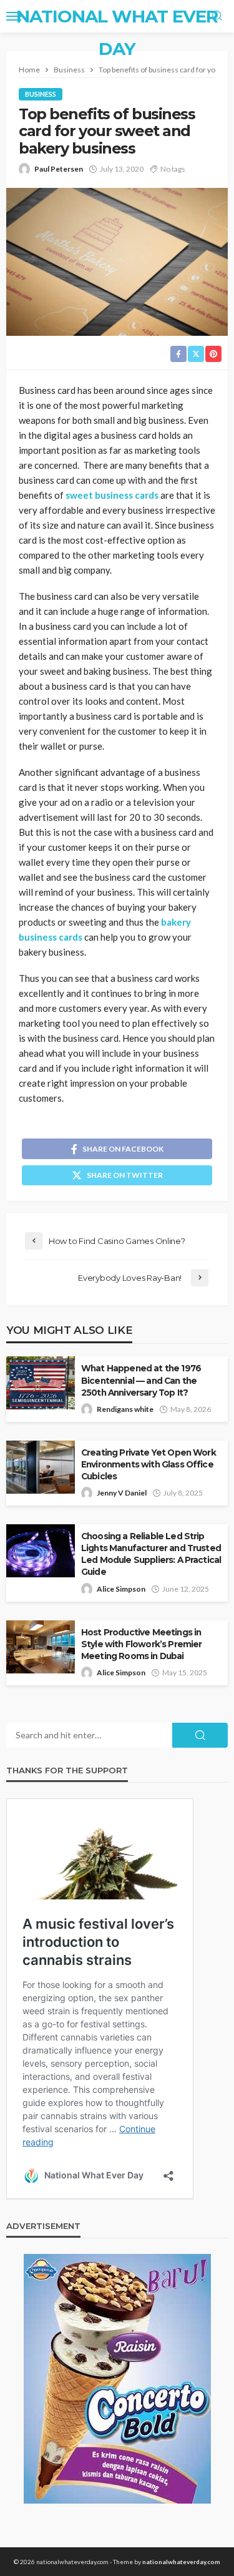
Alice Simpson (121, 1589)
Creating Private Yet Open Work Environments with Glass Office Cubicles (149, 1464)
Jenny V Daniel (122, 1493)
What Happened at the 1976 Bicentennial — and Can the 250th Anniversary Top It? (141, 1380)
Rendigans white (125, 1409)
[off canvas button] (14, 16)
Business (41, 94)
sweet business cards (112, 495)
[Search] (217, 16)
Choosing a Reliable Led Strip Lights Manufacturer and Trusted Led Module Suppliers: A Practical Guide (151, 1554)
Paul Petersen (59, 169)
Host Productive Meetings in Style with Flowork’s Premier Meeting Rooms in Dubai (141, 1644)
